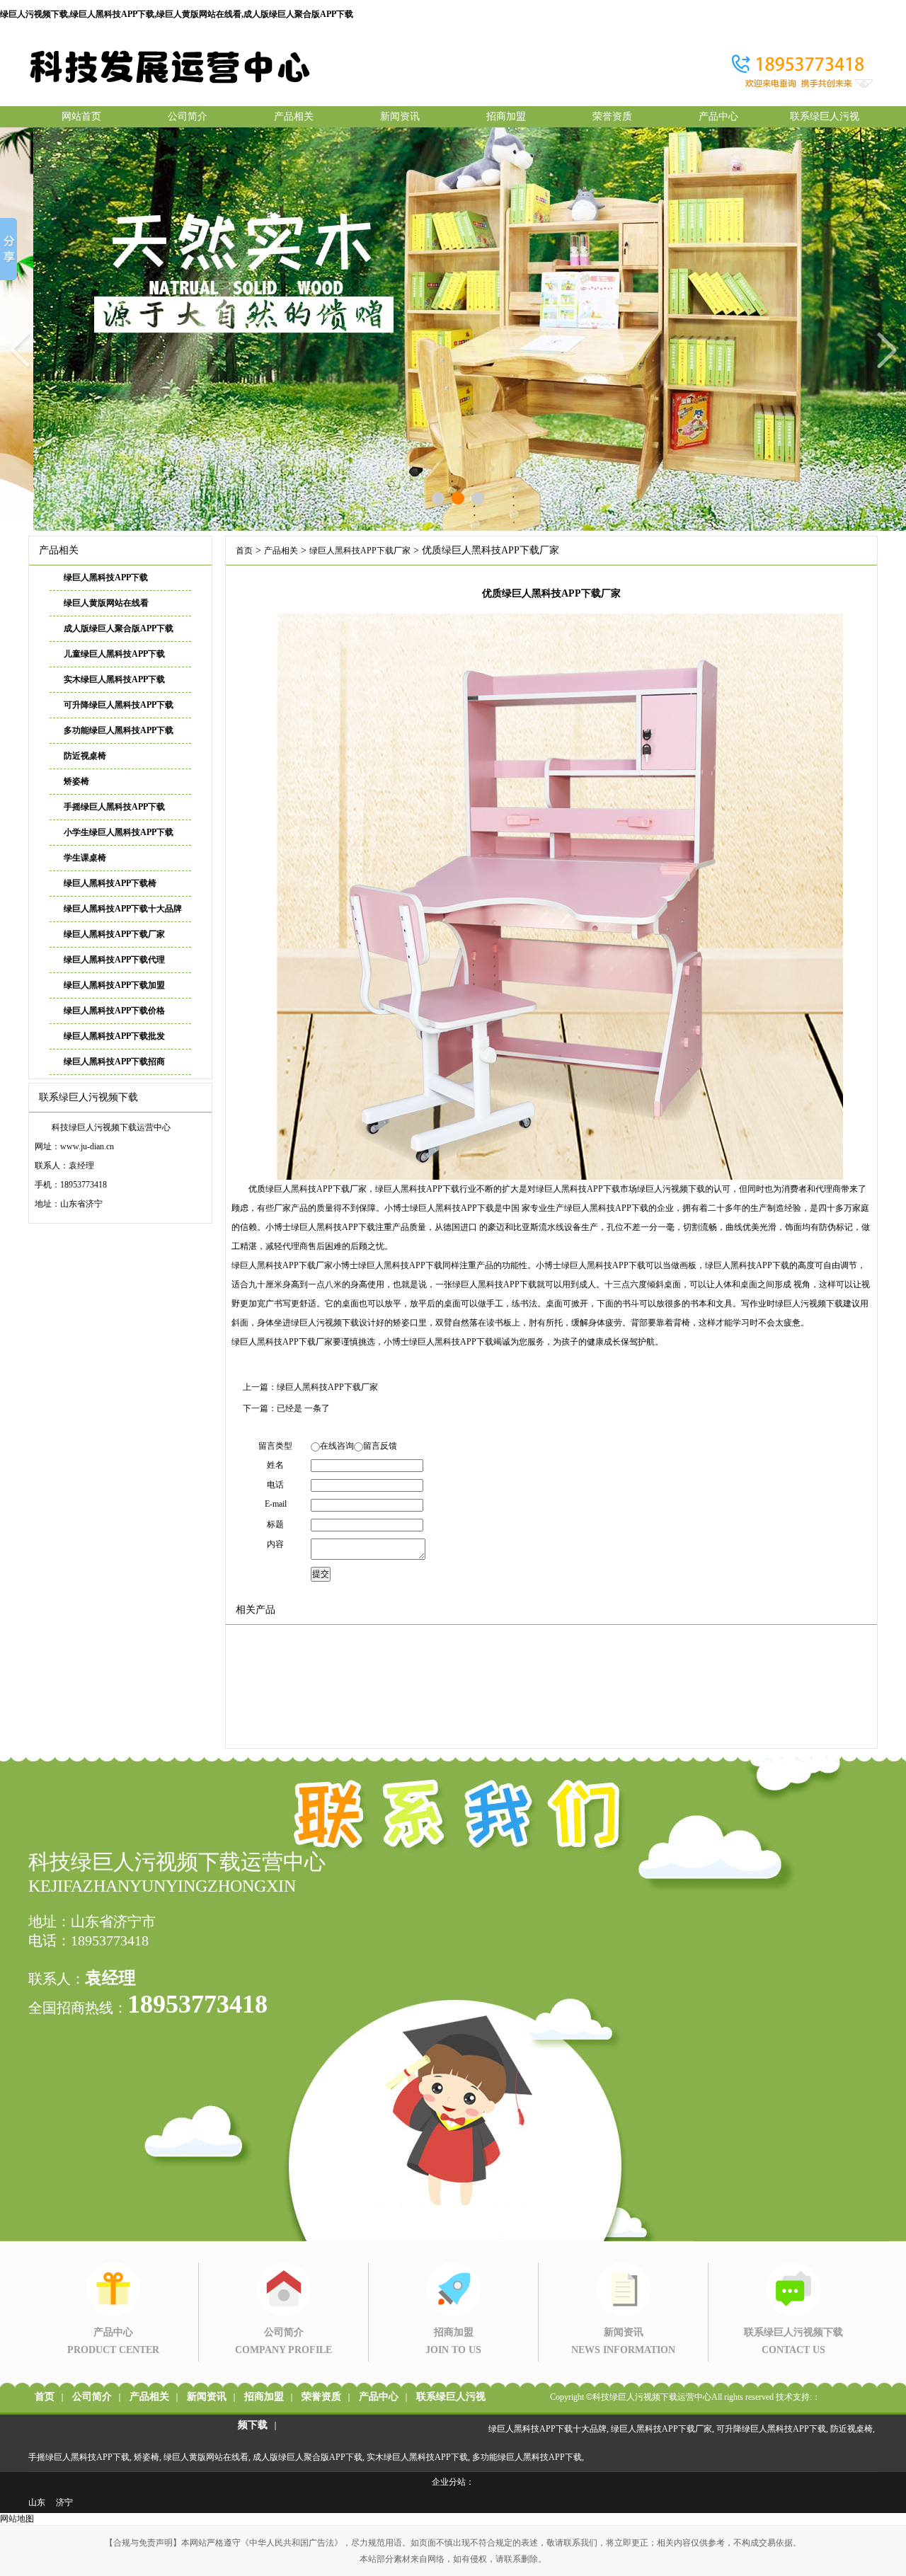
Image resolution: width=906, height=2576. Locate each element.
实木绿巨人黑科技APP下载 (114, 679)
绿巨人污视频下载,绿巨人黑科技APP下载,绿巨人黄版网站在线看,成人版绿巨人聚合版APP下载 (177, 14)
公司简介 (188, 116)
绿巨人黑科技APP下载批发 (114, 1036)
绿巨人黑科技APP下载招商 (114, 1062)
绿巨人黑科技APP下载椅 (110, 883)
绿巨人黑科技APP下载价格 (114, 1011)
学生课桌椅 (85, 858)
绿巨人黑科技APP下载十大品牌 (123, 909)
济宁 (64, 2502)
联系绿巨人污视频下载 (825, 119)
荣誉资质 (612, 116)
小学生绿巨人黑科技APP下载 (119, 832)
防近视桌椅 (85, 756)
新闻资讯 (400, 116)
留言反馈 (380, 1446)
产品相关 (294, 116)
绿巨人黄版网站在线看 (106, 603)
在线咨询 (337, 1446)
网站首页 (81, 116)
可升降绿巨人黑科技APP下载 (119, 705)
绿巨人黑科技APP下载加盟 (114, 985)
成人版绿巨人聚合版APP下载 (119, 628)
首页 (244, 551)
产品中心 (718, 116)
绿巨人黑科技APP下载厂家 (114, 934)
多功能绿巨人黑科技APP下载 (119, 730)
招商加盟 (506, 116)
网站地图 (17, 2519)
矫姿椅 (76, 781)
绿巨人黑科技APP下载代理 (114, 960)
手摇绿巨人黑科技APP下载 (114, 807)
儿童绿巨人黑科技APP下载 (114, 654)
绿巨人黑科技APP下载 (106, 577)
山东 (37, 2502)
